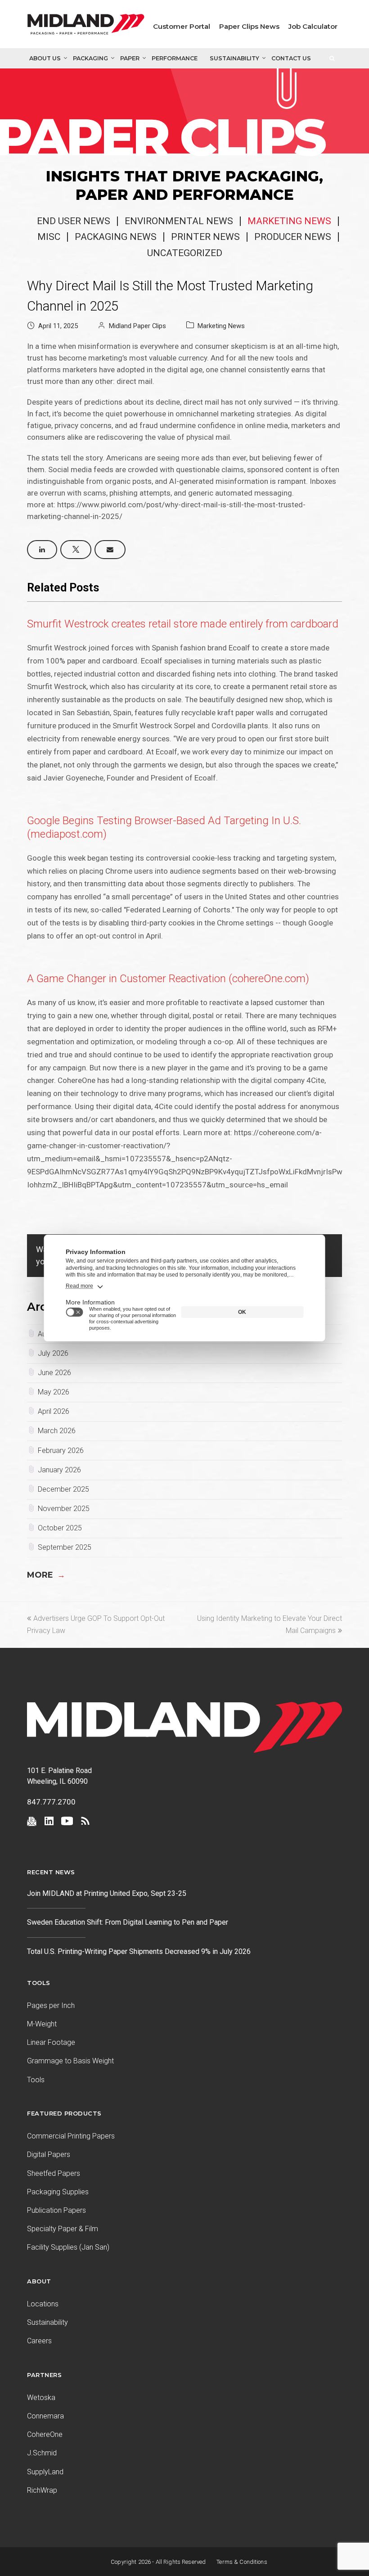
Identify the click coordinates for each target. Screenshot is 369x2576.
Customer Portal (182, 26)
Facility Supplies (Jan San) (68, 2247)
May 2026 (54, 1392)
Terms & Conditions (242, 2562)
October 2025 (60, 1528)
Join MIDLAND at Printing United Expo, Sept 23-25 (107, 1893)
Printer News (205, 237)
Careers (39, 2341)
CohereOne (45, 2434)
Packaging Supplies (58, 2192)
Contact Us (291, 58)
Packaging (90, 58)
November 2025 (64, 1509)
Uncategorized (185, 253)
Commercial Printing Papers (71, 2136)
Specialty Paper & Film (63, 2229)
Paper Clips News (249, 26)
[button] (42, 550)
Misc (49, 237)
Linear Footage (51, 2042)
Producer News (293, 237)
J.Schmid (42, 2453)
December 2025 (63, 1489)
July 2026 (53, 1353)
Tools (36, 2080)
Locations (43, 2304)
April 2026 (54, 1411)
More (46, 1575)
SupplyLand (45, 2472)
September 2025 (65, 1547)
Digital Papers (49, 2154)
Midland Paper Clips (137, 326)
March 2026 (57, 1431)
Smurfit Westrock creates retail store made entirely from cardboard (183, 624)
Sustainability (234, 58)
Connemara (45, 2416)
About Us (45, 58)
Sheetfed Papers (54, 2173)
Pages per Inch (51, 2005)
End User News (74, 221)
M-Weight (42, 2024)
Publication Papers (56, 2210)
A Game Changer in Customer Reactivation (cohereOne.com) (168, 979)
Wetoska (41, 2398)
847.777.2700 (51, 1802)
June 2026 (54, 1373)
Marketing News (289, 221)
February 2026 (61, 1450)
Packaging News (116, 237)
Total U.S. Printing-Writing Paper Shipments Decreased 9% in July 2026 (139, 1951)
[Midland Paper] (86, 26)
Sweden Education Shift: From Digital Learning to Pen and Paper (128, 1922)
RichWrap (42, 2490)
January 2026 (59, 1470)
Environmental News (179, 221)
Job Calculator (313, 26)
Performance (175, 58)
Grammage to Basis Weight (70, 2061)
